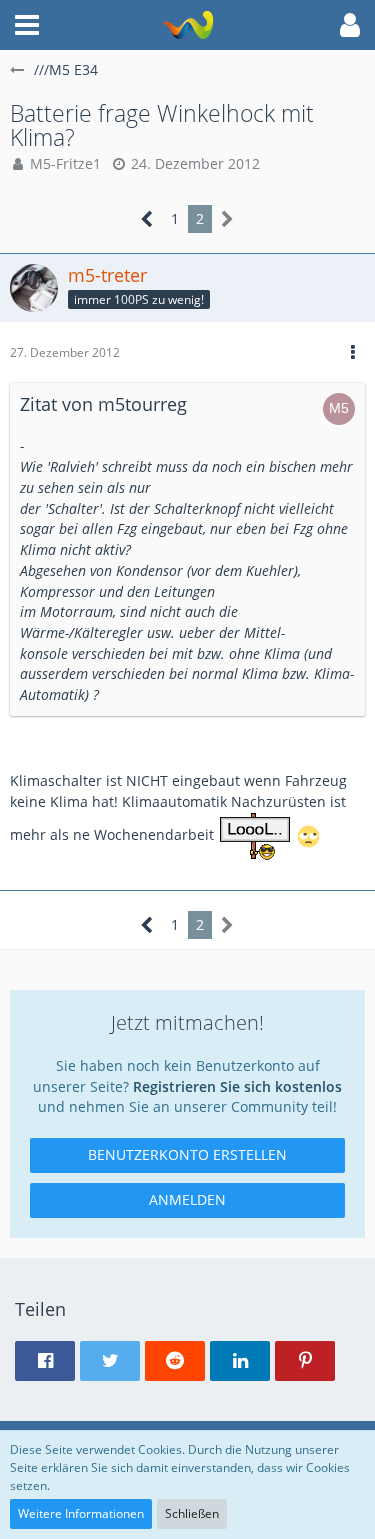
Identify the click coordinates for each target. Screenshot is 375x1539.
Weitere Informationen (81, 1513)
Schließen (192, 1513)
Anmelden (187, 1199)
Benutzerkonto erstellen (187, 1154)
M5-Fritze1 (65, 163)
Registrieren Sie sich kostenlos (237, 1086)
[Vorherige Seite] (147, 219)
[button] (27, 25)
